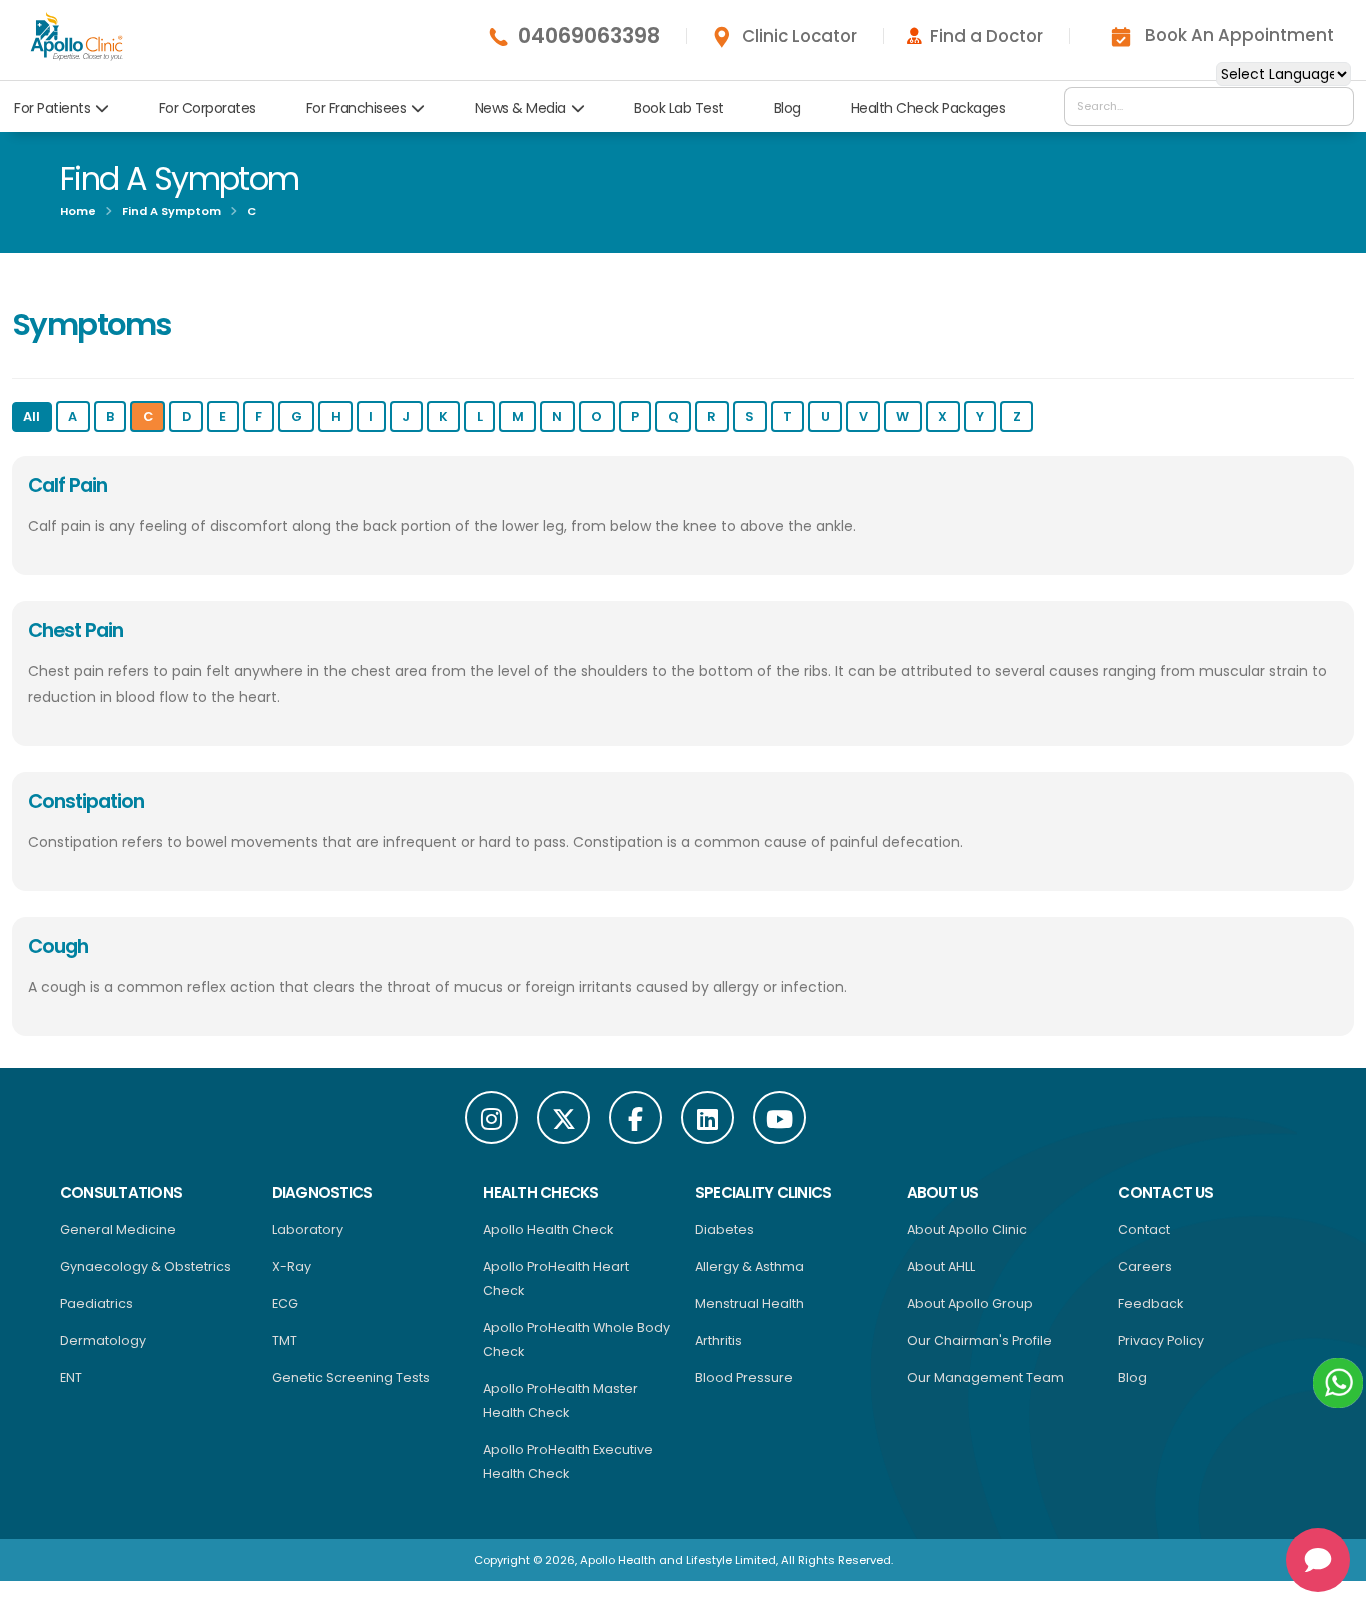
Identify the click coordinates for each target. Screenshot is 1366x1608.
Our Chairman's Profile (979, 1340)
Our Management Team (985, 1377)
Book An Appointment (1239, 35)
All (31, 416)
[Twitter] (563, 1117)
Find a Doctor (986, 36)
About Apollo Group (970, 1303)
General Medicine (118, 1229)
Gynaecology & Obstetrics (145, 1266)
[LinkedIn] (707, 1117)
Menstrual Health (749, 1303)
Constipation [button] (86, 801)
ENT (71, 1377)
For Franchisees (356, 108)
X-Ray (291, 1266)
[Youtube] (779, 1117)
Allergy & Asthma (749, 1266)
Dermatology (103, 1340)
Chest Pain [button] (75, 630)
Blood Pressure (744, 1377)
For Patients (52, 108)
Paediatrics (96, 1303)
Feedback (1150, 1303)
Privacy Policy (1161, 1340)
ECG (285, 1303)
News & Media (520, 108)
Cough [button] (58, 946)
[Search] (1333, 106)
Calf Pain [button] (67, 485)
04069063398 (589, 36)
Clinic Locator (799, 36)
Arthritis (718, 1340)
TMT (284, 1340)
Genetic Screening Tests (351, 1377)
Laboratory (307, 1229)
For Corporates (207, 108)
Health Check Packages (928, 108)
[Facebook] (635, 1117)
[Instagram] (491, 1117)
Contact (1144, 1229)
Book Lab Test (679, 108)
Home (78, 211)
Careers (1145, 1266)
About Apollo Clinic (967, 1229)
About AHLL (941, 1266)
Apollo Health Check (548, 1229)
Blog (787, 108)
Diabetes (724, 1229)
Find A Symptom (171, 211)
